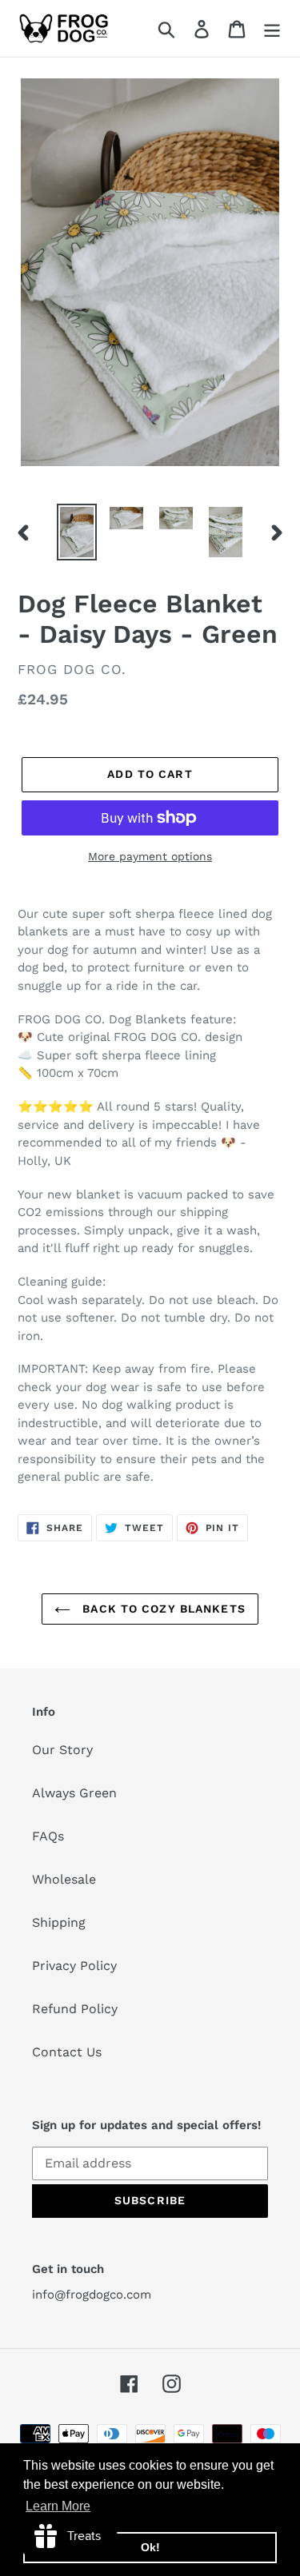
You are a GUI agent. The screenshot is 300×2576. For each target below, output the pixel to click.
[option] (77, 532)
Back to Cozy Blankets (162, 1609)
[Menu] (272, 28)
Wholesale (64, 1879)
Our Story (62, 1750)
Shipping (59, 1922)
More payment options (150, 856)
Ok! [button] (150, 2547)
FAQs (48, 1836)
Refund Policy (75, 2009)
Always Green (74, 1793)
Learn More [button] (58, 2506)
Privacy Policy (74, 1966)
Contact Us (67, 2052)
